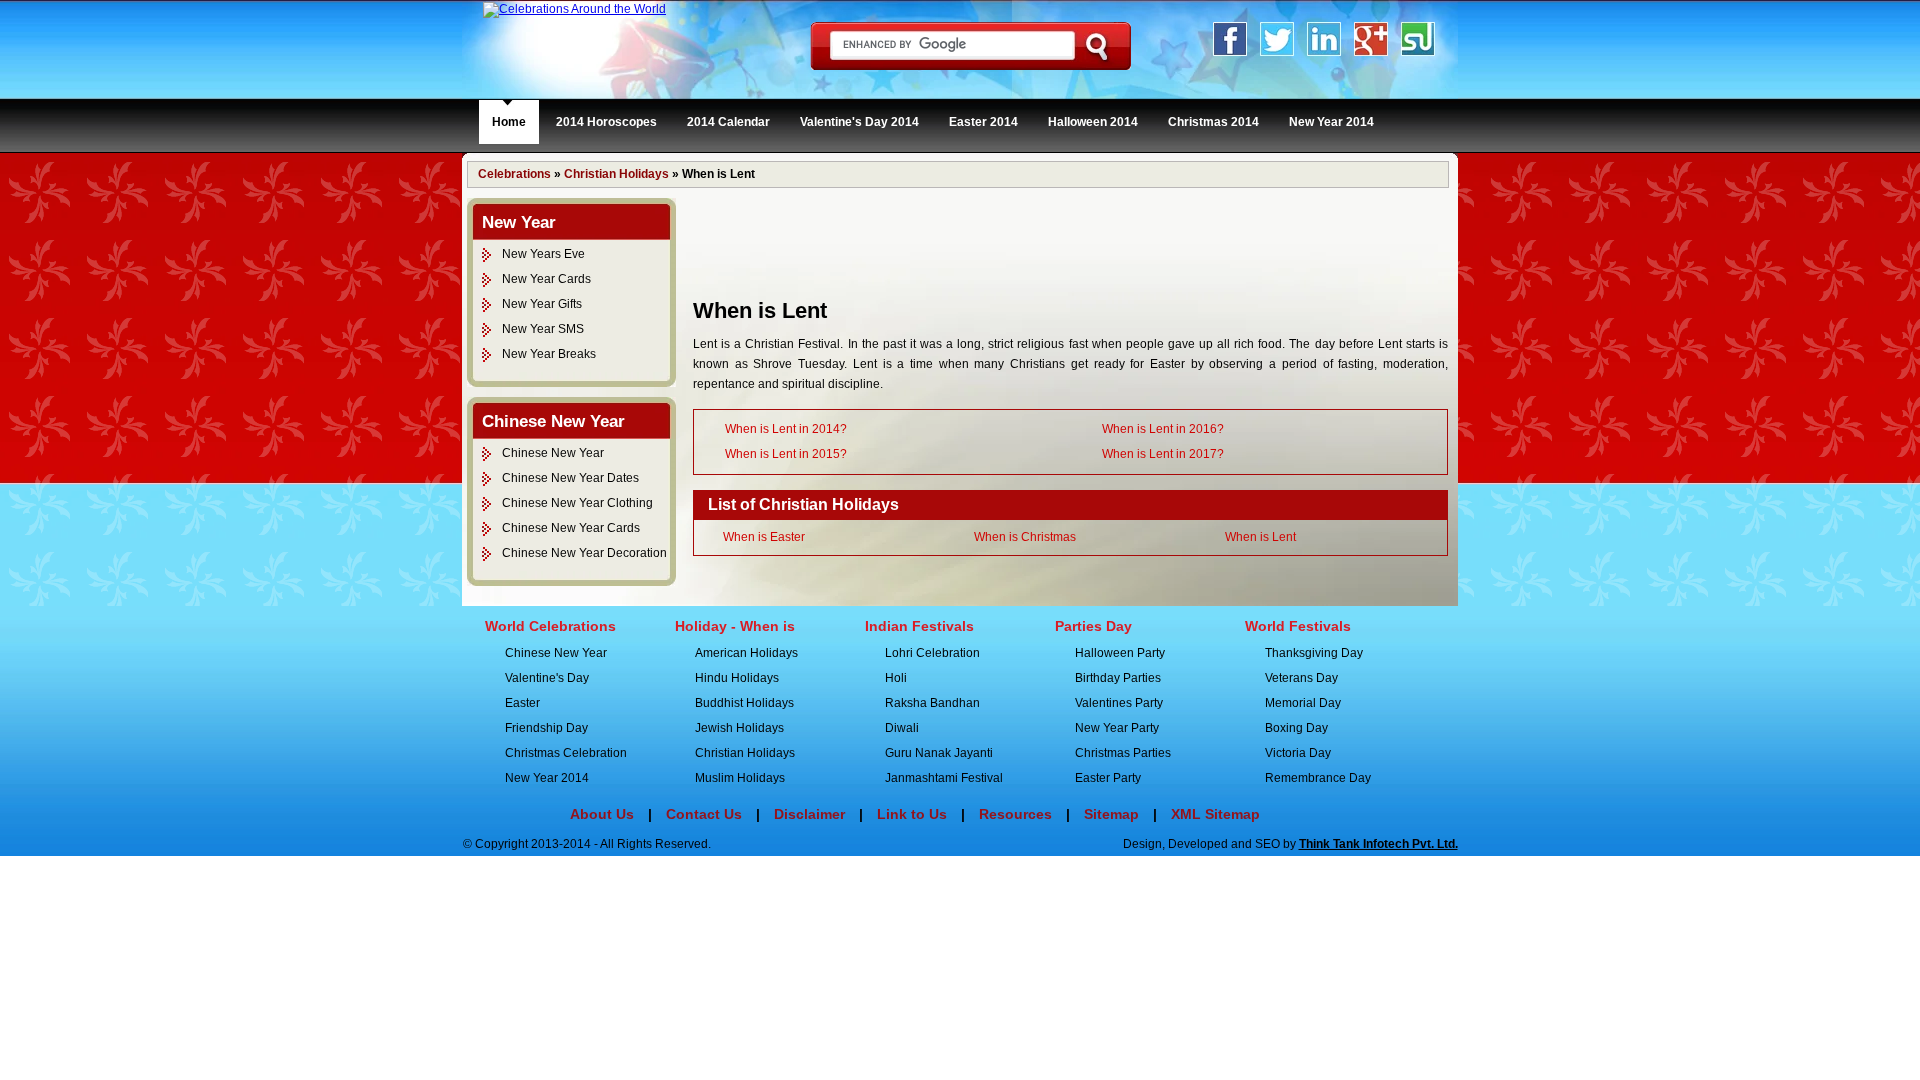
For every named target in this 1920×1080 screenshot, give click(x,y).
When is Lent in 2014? (786, 429)
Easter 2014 (983, 122)
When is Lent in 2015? (786, 454)
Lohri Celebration (932, 653)
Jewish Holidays (739, 728)
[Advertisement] (1057, 243)
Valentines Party (1119, 703)
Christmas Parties (1123, 753)
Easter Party (1108, 778)
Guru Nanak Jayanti (939, 753)
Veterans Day (1301, 678)
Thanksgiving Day (1314, 653)
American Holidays (746, 653)
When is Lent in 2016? (1163, 429)
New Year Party (1117, 728)
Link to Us (912, 814)
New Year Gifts (542, 304)
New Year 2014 (1331, 122)
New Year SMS (543, 329)
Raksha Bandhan (932, 703)
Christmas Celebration (566, 753)
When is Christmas (1025, 537)
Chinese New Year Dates (570, 478)
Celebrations (514, 174)
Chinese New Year (553, 453)
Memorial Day (1303, 703)
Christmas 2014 (1213, 122)
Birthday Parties (1118, 678)
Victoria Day (1298, 753)
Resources (1015, 814)
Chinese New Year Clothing (577, 503)
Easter (522, 703)
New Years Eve (543, 254)
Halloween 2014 (1093, 122)
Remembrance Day (1318, 778)
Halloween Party (1120, 653)
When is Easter (764, 537)
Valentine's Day (547, 678)
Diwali (902, 728)
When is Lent (1260, 537)
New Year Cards (546, 279)
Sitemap (1111, 814)
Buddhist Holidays (744, 703)
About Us (602, 814)
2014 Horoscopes (606, 122)
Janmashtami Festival (944, 778)
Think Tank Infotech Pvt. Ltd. (1378, 844)
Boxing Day (1296, 728)
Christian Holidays (616, 174)
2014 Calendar (728, 122)
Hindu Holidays (737, 678)
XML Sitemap (1215, 814)
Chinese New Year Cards (571, 528)
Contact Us (704, 814)
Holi (896, 678)
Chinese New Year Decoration (584, 553)
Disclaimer (809, 814)
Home (509, 122)
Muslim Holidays (740, 778)
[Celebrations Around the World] (574, 9)
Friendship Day (546, 728)
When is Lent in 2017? (1163, 454)
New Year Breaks (549, 354)
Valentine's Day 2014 (859, 122)
